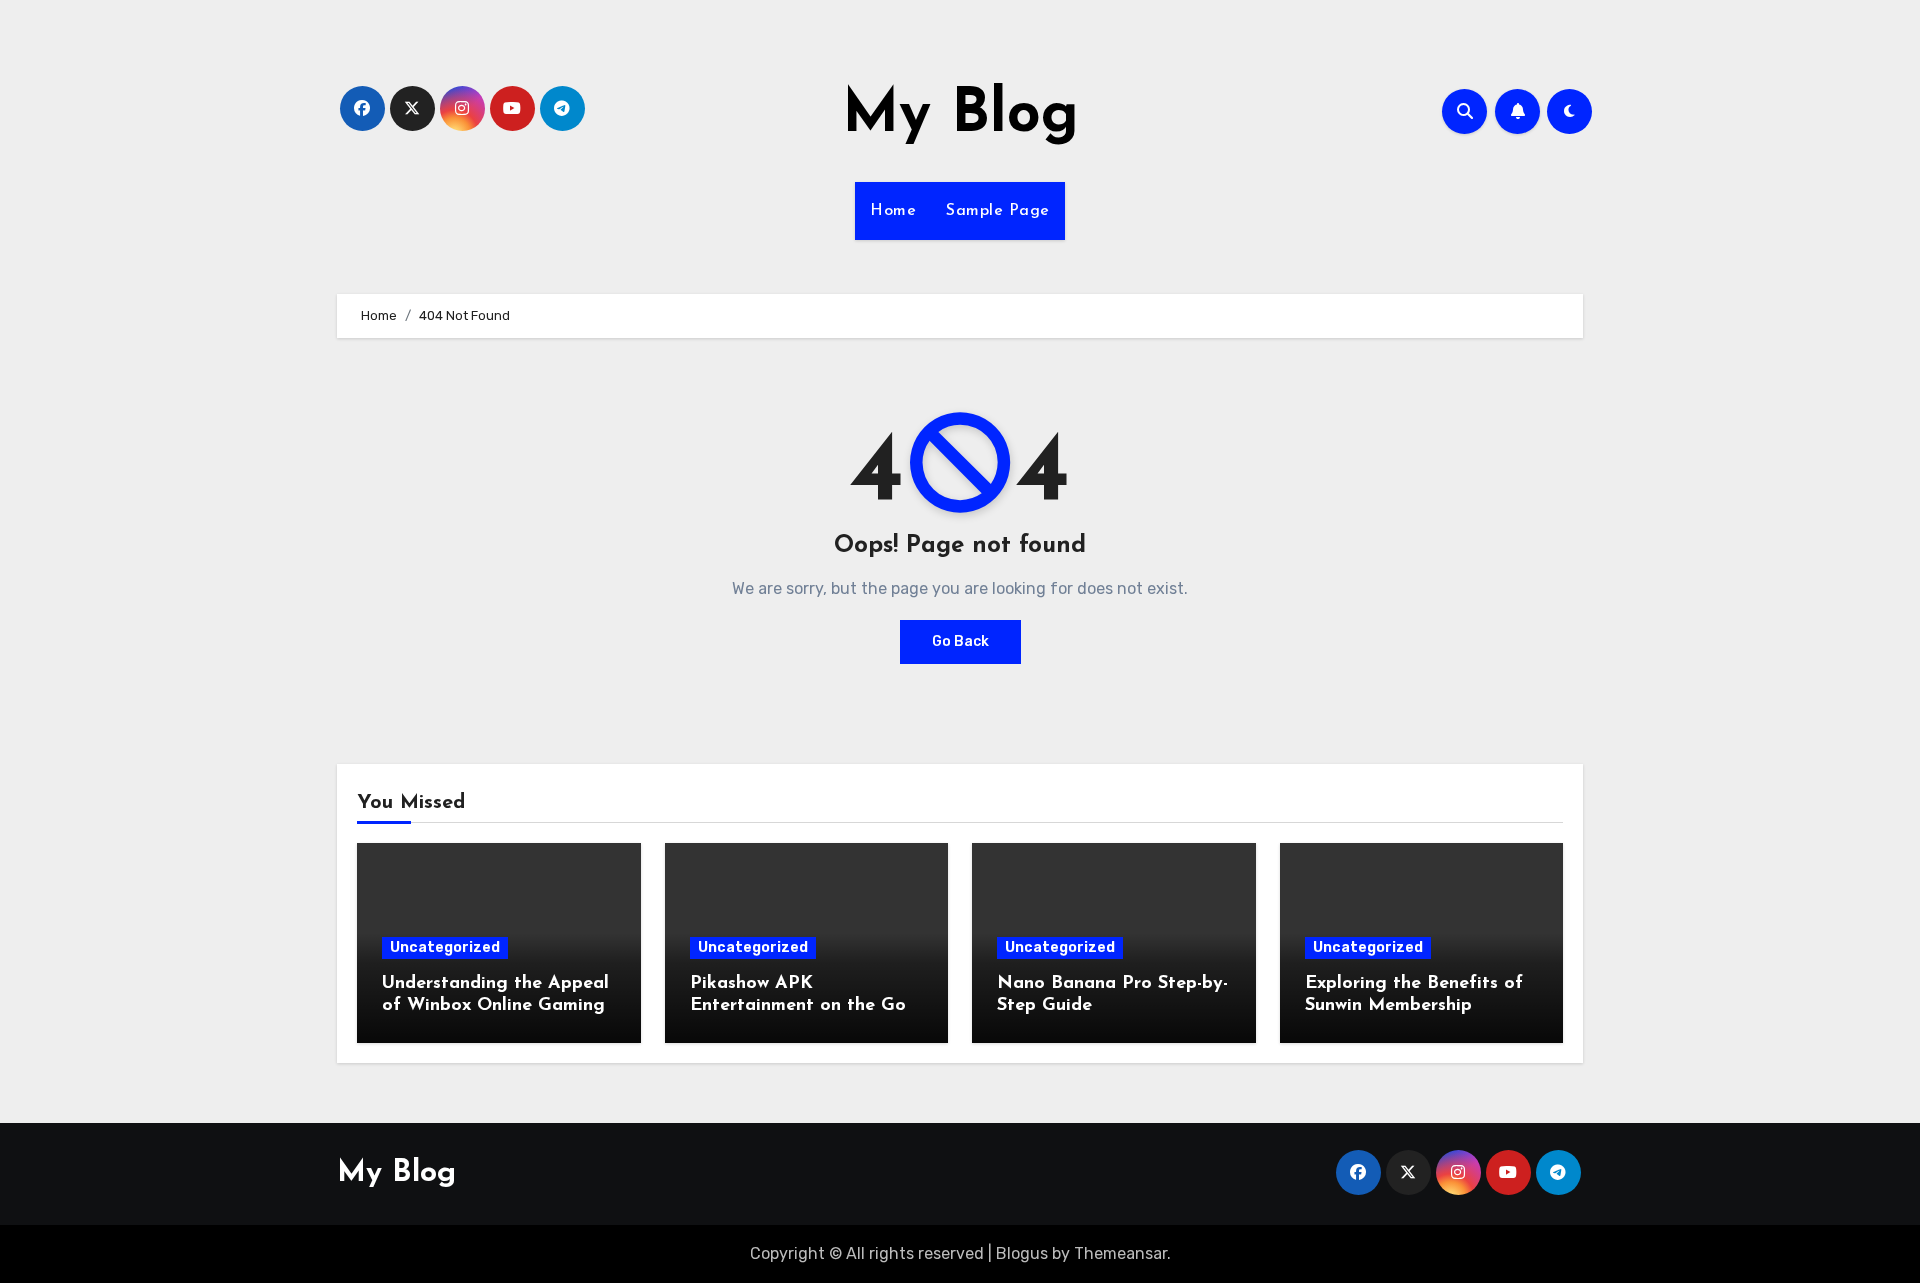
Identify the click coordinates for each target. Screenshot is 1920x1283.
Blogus (1022, 1253)
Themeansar (1120, 1253)
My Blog (960, 116)
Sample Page (998, 211)
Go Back (960, 641)
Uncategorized (445, 947)
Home (893, 211)
